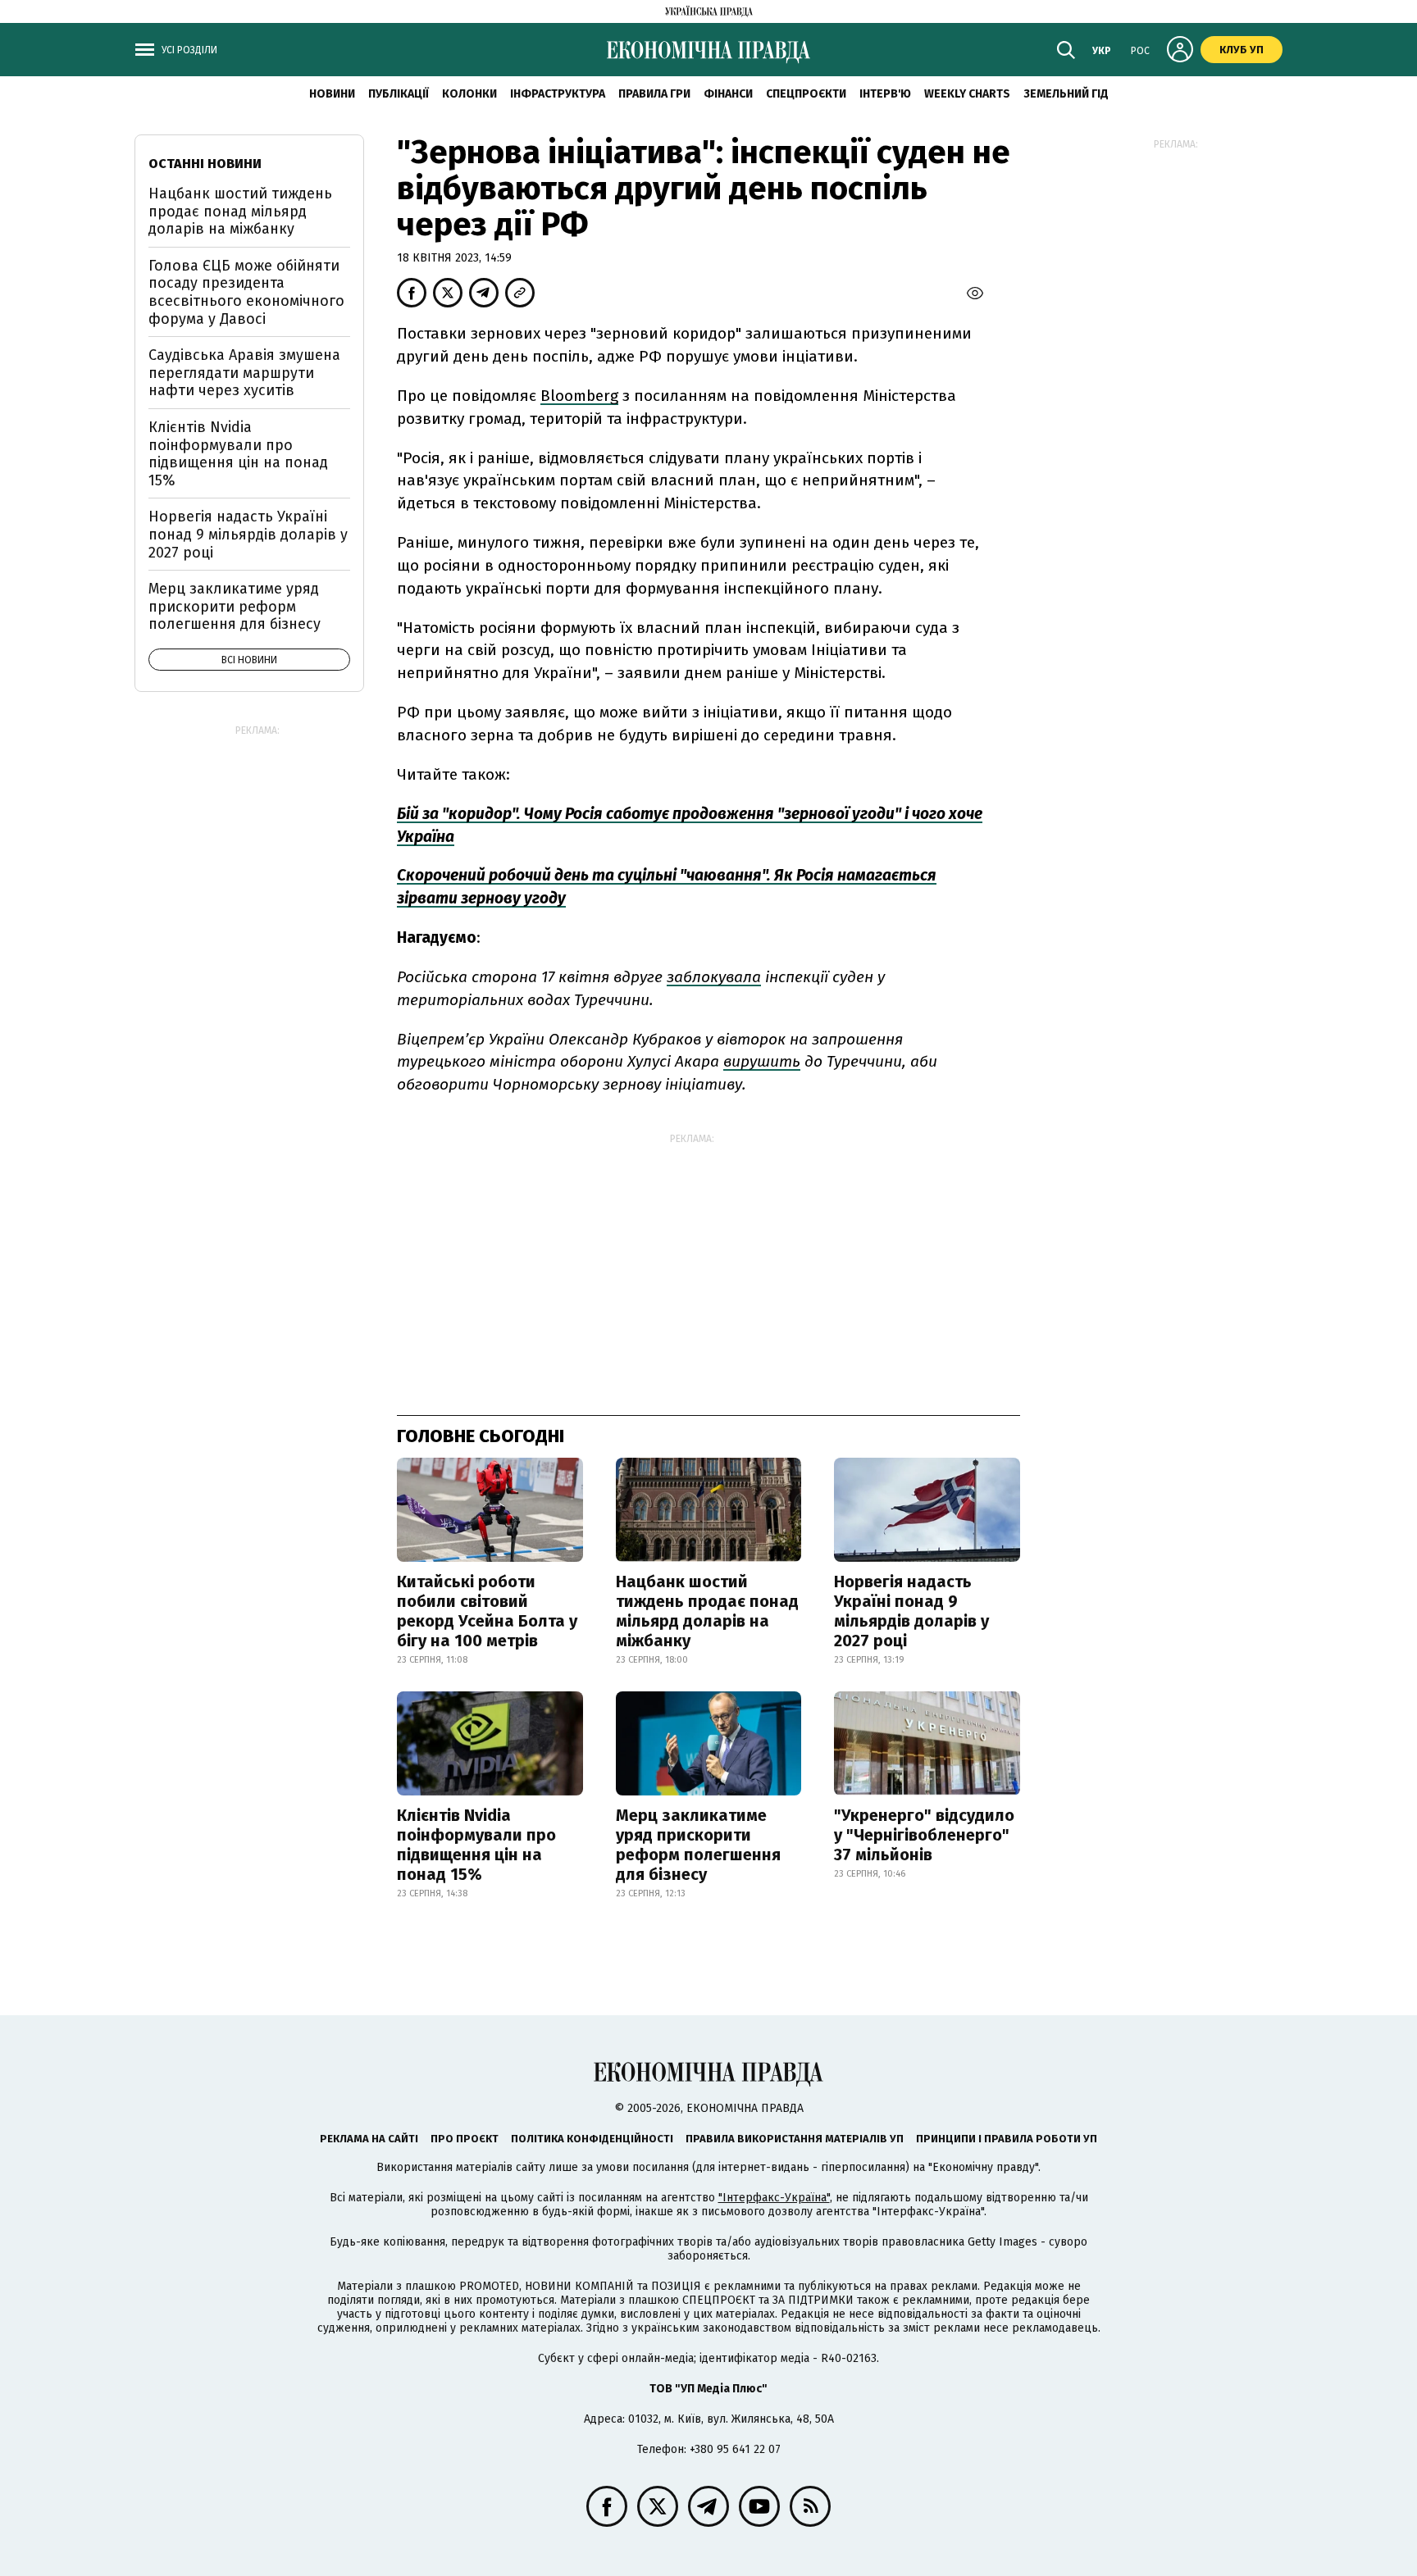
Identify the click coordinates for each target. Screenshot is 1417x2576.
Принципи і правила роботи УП (1007, 2139)
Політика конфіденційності (592, 2139)
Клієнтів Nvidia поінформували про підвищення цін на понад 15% (476, 1845)
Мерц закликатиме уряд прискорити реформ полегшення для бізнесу (698, 1845)
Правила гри (654, 94)
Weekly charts (967, 94)
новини (332, 94)
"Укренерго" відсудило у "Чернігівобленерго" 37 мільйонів (924, 1835)
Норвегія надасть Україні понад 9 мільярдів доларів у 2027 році (911, 1611)
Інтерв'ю (885, 94)
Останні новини (205, 164)
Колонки (469, 94)
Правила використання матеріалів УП (795, 2139)
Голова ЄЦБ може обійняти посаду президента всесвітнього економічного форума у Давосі (246, 292)
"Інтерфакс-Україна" (774, 2198)
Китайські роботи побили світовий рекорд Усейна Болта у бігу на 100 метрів (487, 1611)
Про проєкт (465, 2139)
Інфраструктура (558, 94)
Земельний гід (1066, 94)
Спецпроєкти (806, 94)
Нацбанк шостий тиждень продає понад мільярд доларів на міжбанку (707, 1611)
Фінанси (728, 94)
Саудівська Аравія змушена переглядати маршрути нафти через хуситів (244, 373)
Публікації (399, 94)
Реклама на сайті (369, 2139)
